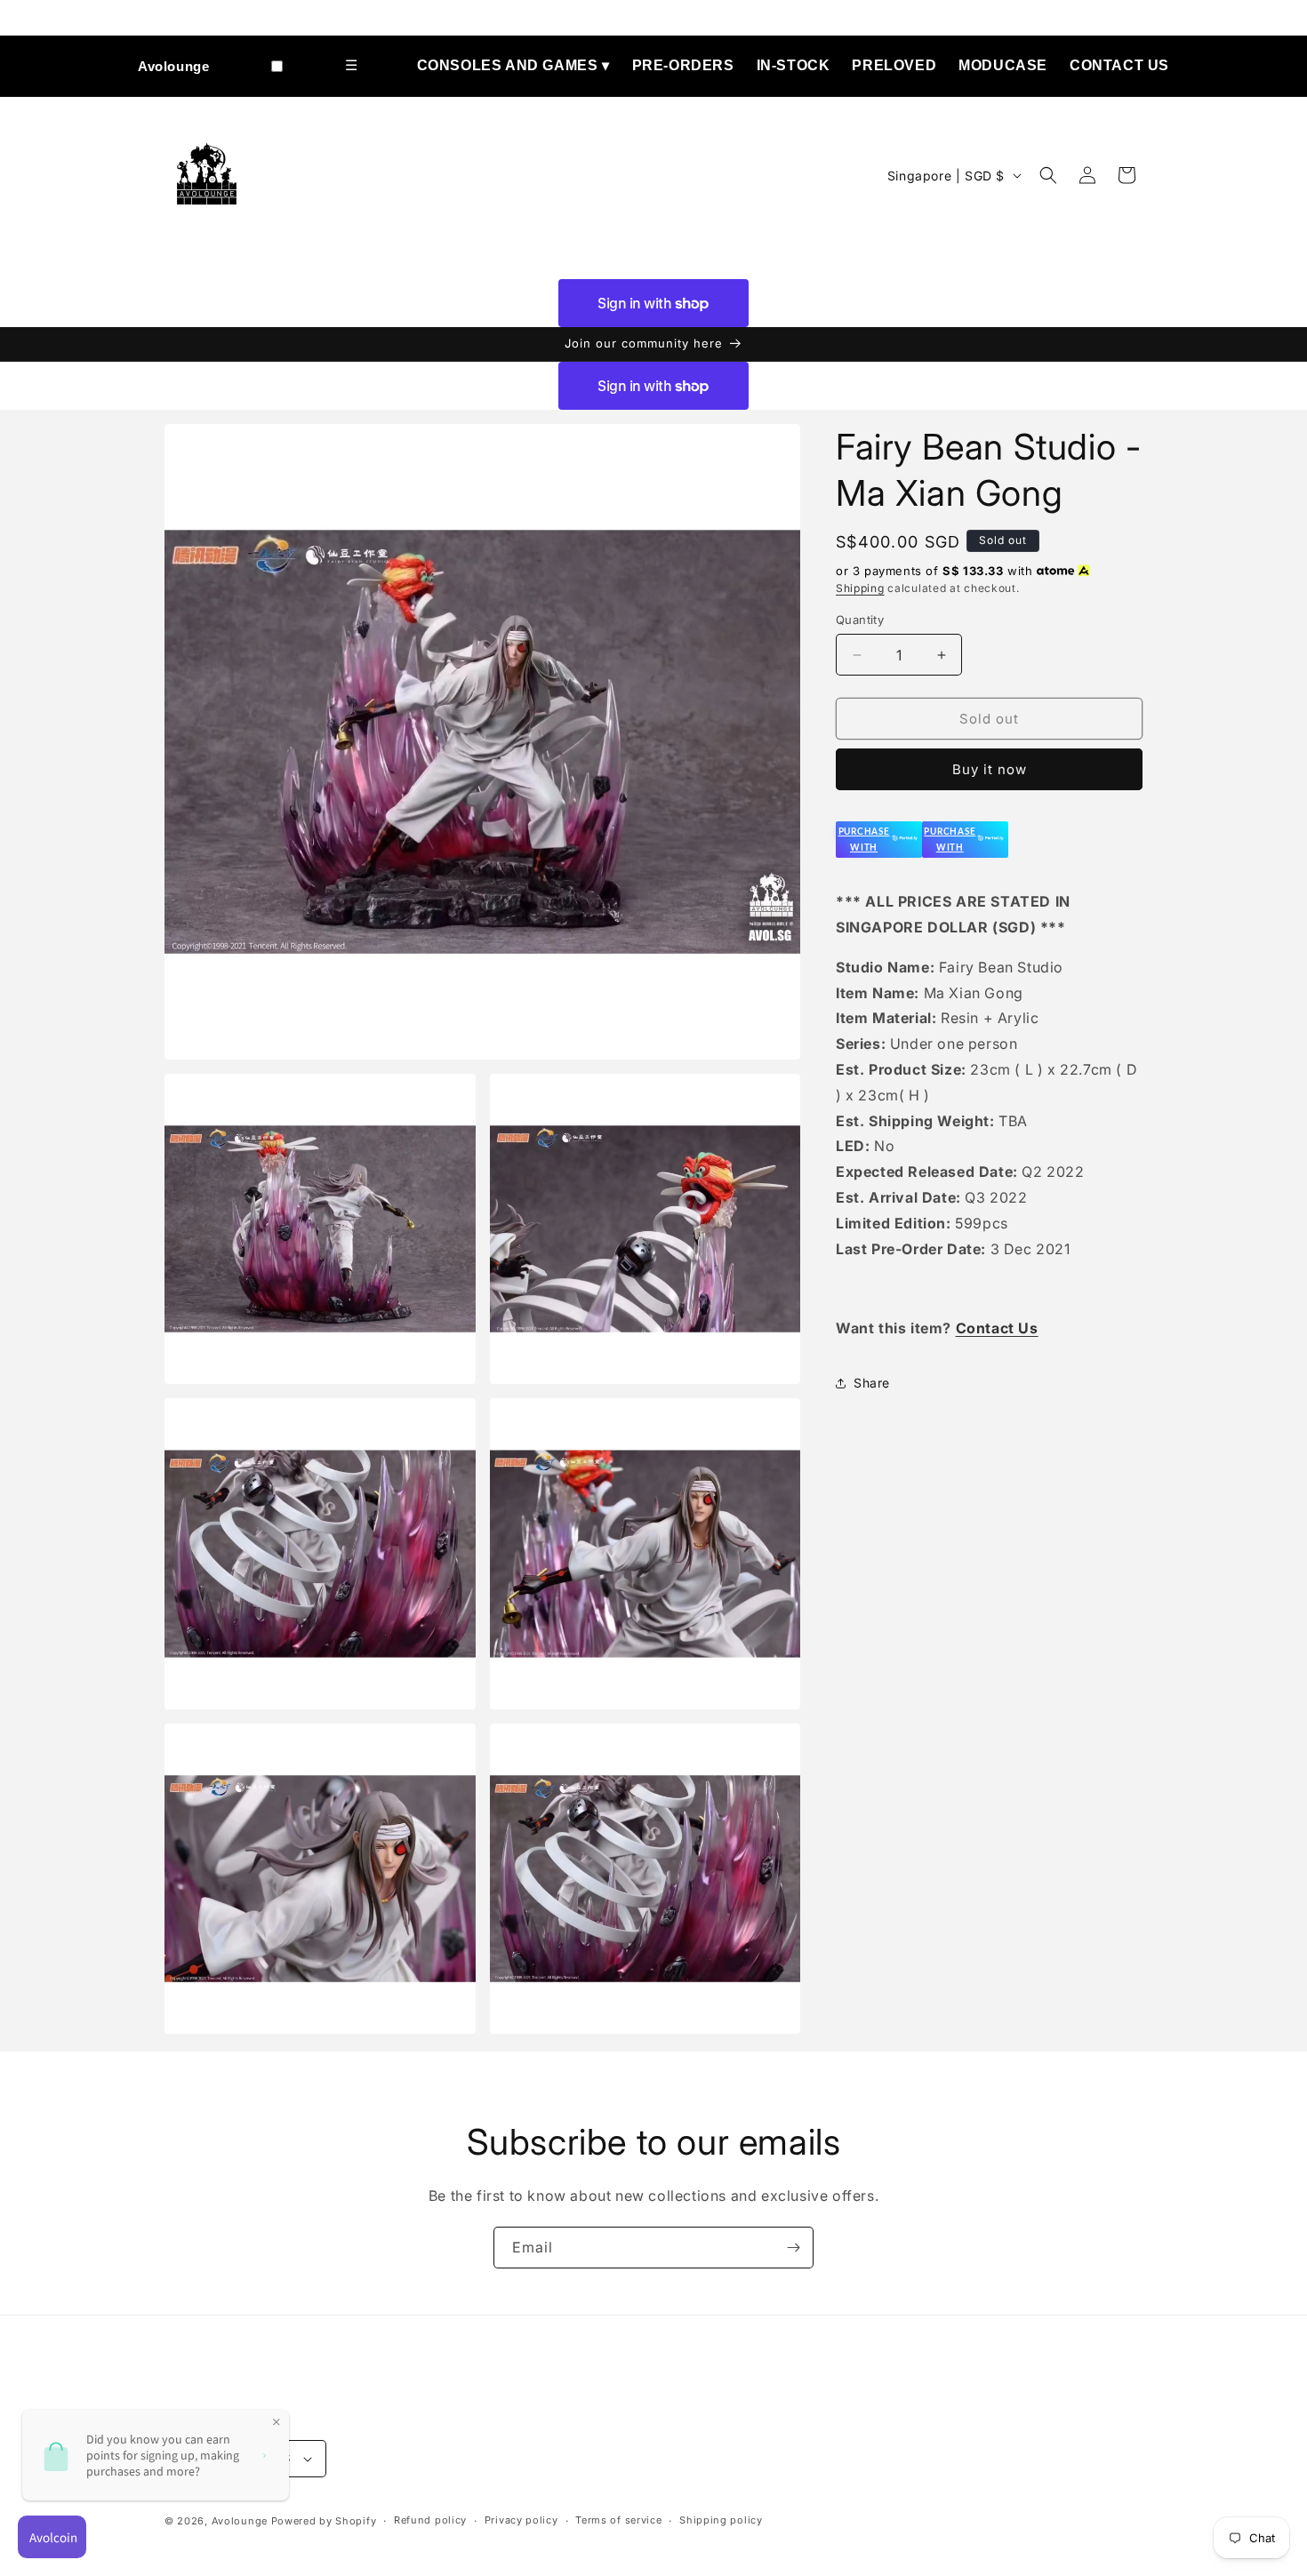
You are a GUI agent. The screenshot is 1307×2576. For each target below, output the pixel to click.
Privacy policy (521, 2520)
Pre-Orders (683, 65)
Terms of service (618, 2520)
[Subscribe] (793, 2248)
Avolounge (173, 66)
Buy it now (990, 769)
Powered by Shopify (324, 2521)
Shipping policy (721, 2520)
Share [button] (872, 1383)
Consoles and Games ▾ (513, 65)
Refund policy (430, 2520)
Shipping (860, 588)
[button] (1048, 175)
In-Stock (794, 65)
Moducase (1003, 65)
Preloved (894, 65)
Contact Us (1119, 65)
